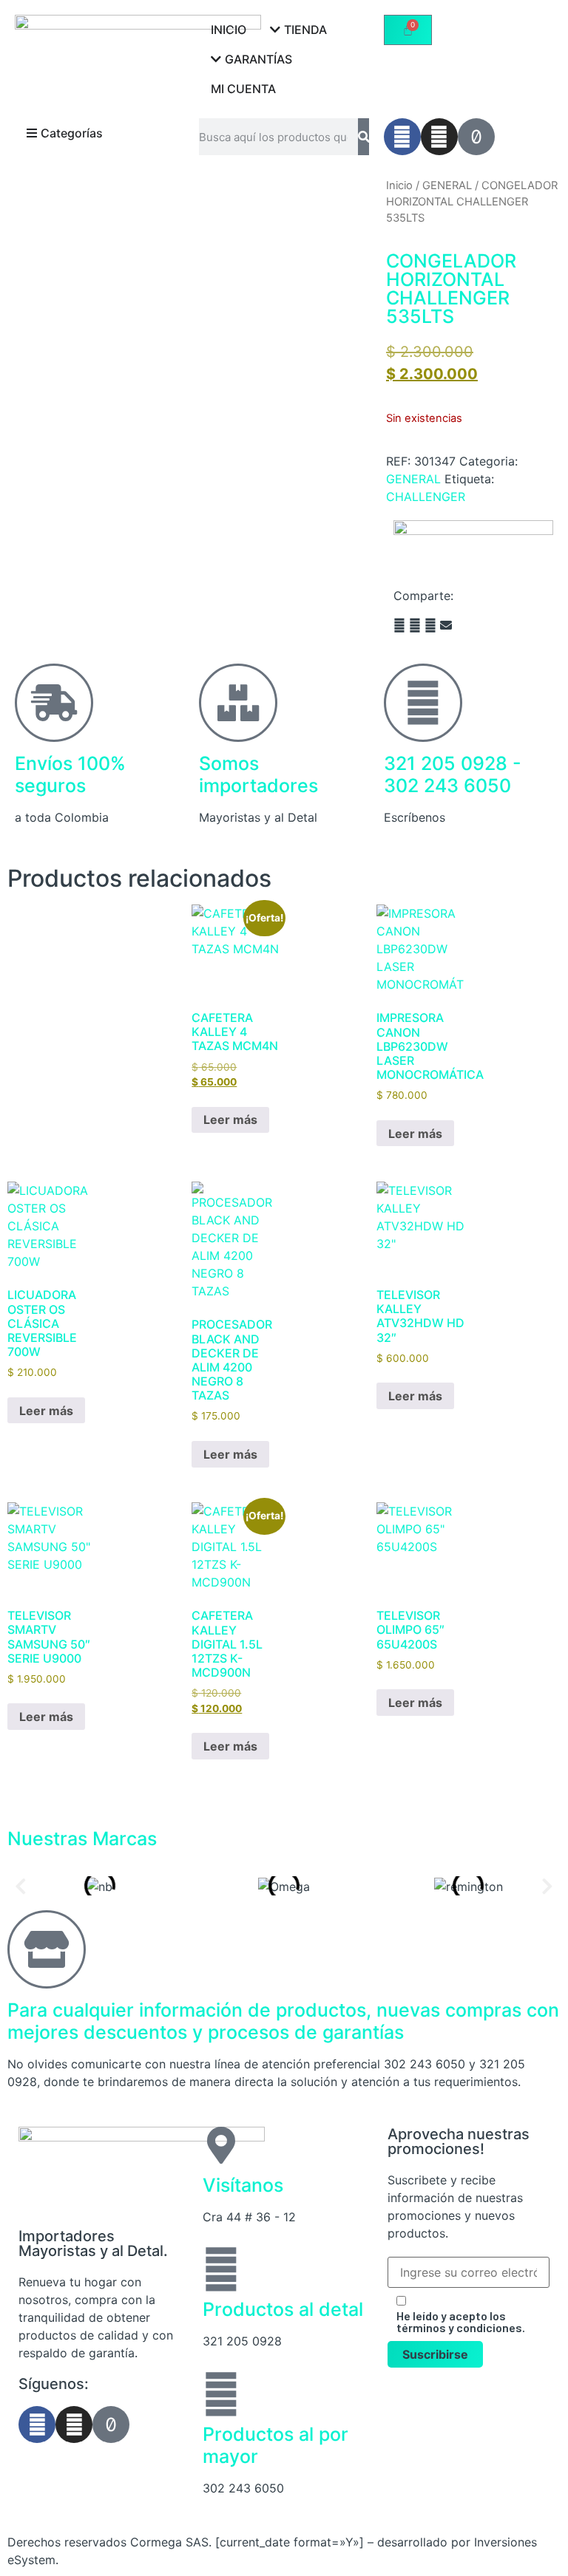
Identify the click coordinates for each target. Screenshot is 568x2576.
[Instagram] (439, 137)
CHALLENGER (426, 497)
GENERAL (447, 185)
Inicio (399, 185)
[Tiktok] (476, 137)
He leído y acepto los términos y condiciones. (461, 2322)
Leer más (230, 1120)
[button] (399, 625)
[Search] (364, 137)
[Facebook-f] (402, 137)
